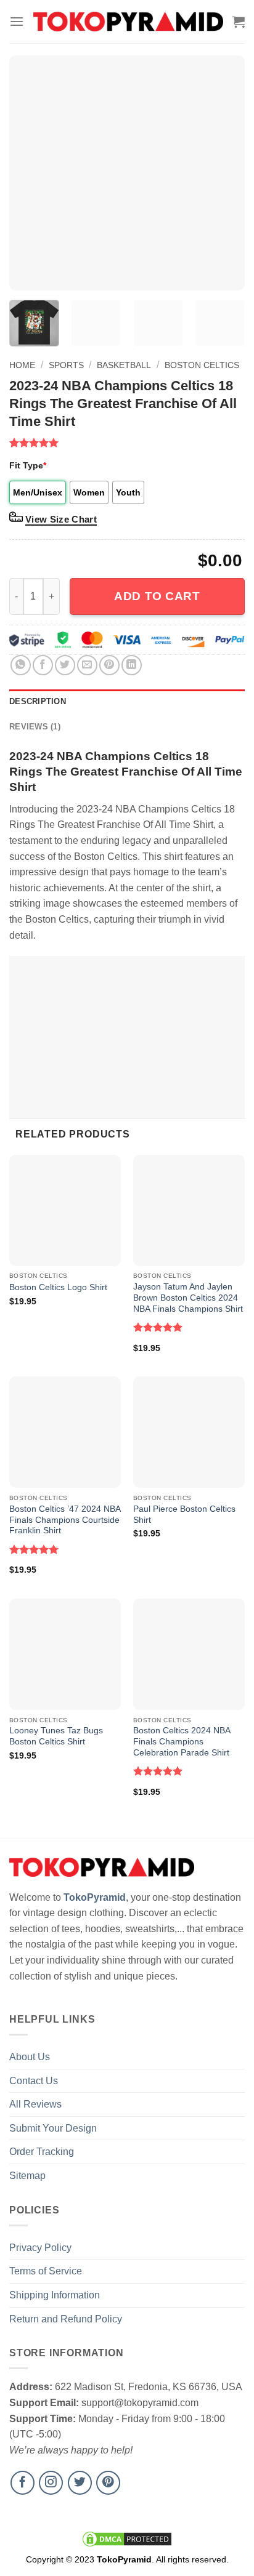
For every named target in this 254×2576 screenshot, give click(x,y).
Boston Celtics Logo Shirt (58, 1287)
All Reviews (35, 2104)
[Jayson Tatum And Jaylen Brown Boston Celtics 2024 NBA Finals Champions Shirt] (189, 1210)
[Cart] (239, 22)
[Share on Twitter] (65, 665)
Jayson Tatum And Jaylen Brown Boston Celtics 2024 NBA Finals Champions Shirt (188, 1298)
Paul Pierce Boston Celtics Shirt (184, 1515)
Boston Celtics (202, 365)
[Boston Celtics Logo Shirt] (65, 1210)
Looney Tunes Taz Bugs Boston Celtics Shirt (56, 1736)
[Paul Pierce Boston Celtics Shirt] (189, 1432)
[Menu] (17, 21)
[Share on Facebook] (43, 665)
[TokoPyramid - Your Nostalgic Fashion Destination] (128, 22)
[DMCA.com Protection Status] (127, 2538)
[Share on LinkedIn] (132, 665)
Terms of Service (46, 2271)
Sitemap (27, 2176)
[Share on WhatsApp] (21, 665)
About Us (30, 2057)
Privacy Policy (40, 2248)
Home (22, 365)
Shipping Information (55, 2295)
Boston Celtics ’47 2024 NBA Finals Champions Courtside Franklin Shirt (65, 1520)
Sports (66, 365)
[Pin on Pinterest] (109, 665)
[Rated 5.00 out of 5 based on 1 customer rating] (127, 443)
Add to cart (157, 596)
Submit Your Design (53, 2128)
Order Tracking (42, 2152)
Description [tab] (38, 701)
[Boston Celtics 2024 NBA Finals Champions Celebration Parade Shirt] (189, 1654)
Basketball (124, 365)
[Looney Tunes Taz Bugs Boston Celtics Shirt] (65, 1654)
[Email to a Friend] (87, 665)
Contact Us (34, 2081)
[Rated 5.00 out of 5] (158, 1327)
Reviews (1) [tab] (35, 727)
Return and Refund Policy (66, 2319)
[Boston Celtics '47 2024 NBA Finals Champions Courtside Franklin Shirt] (65, 1432)
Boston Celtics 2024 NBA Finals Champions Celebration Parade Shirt (182, 1741)
